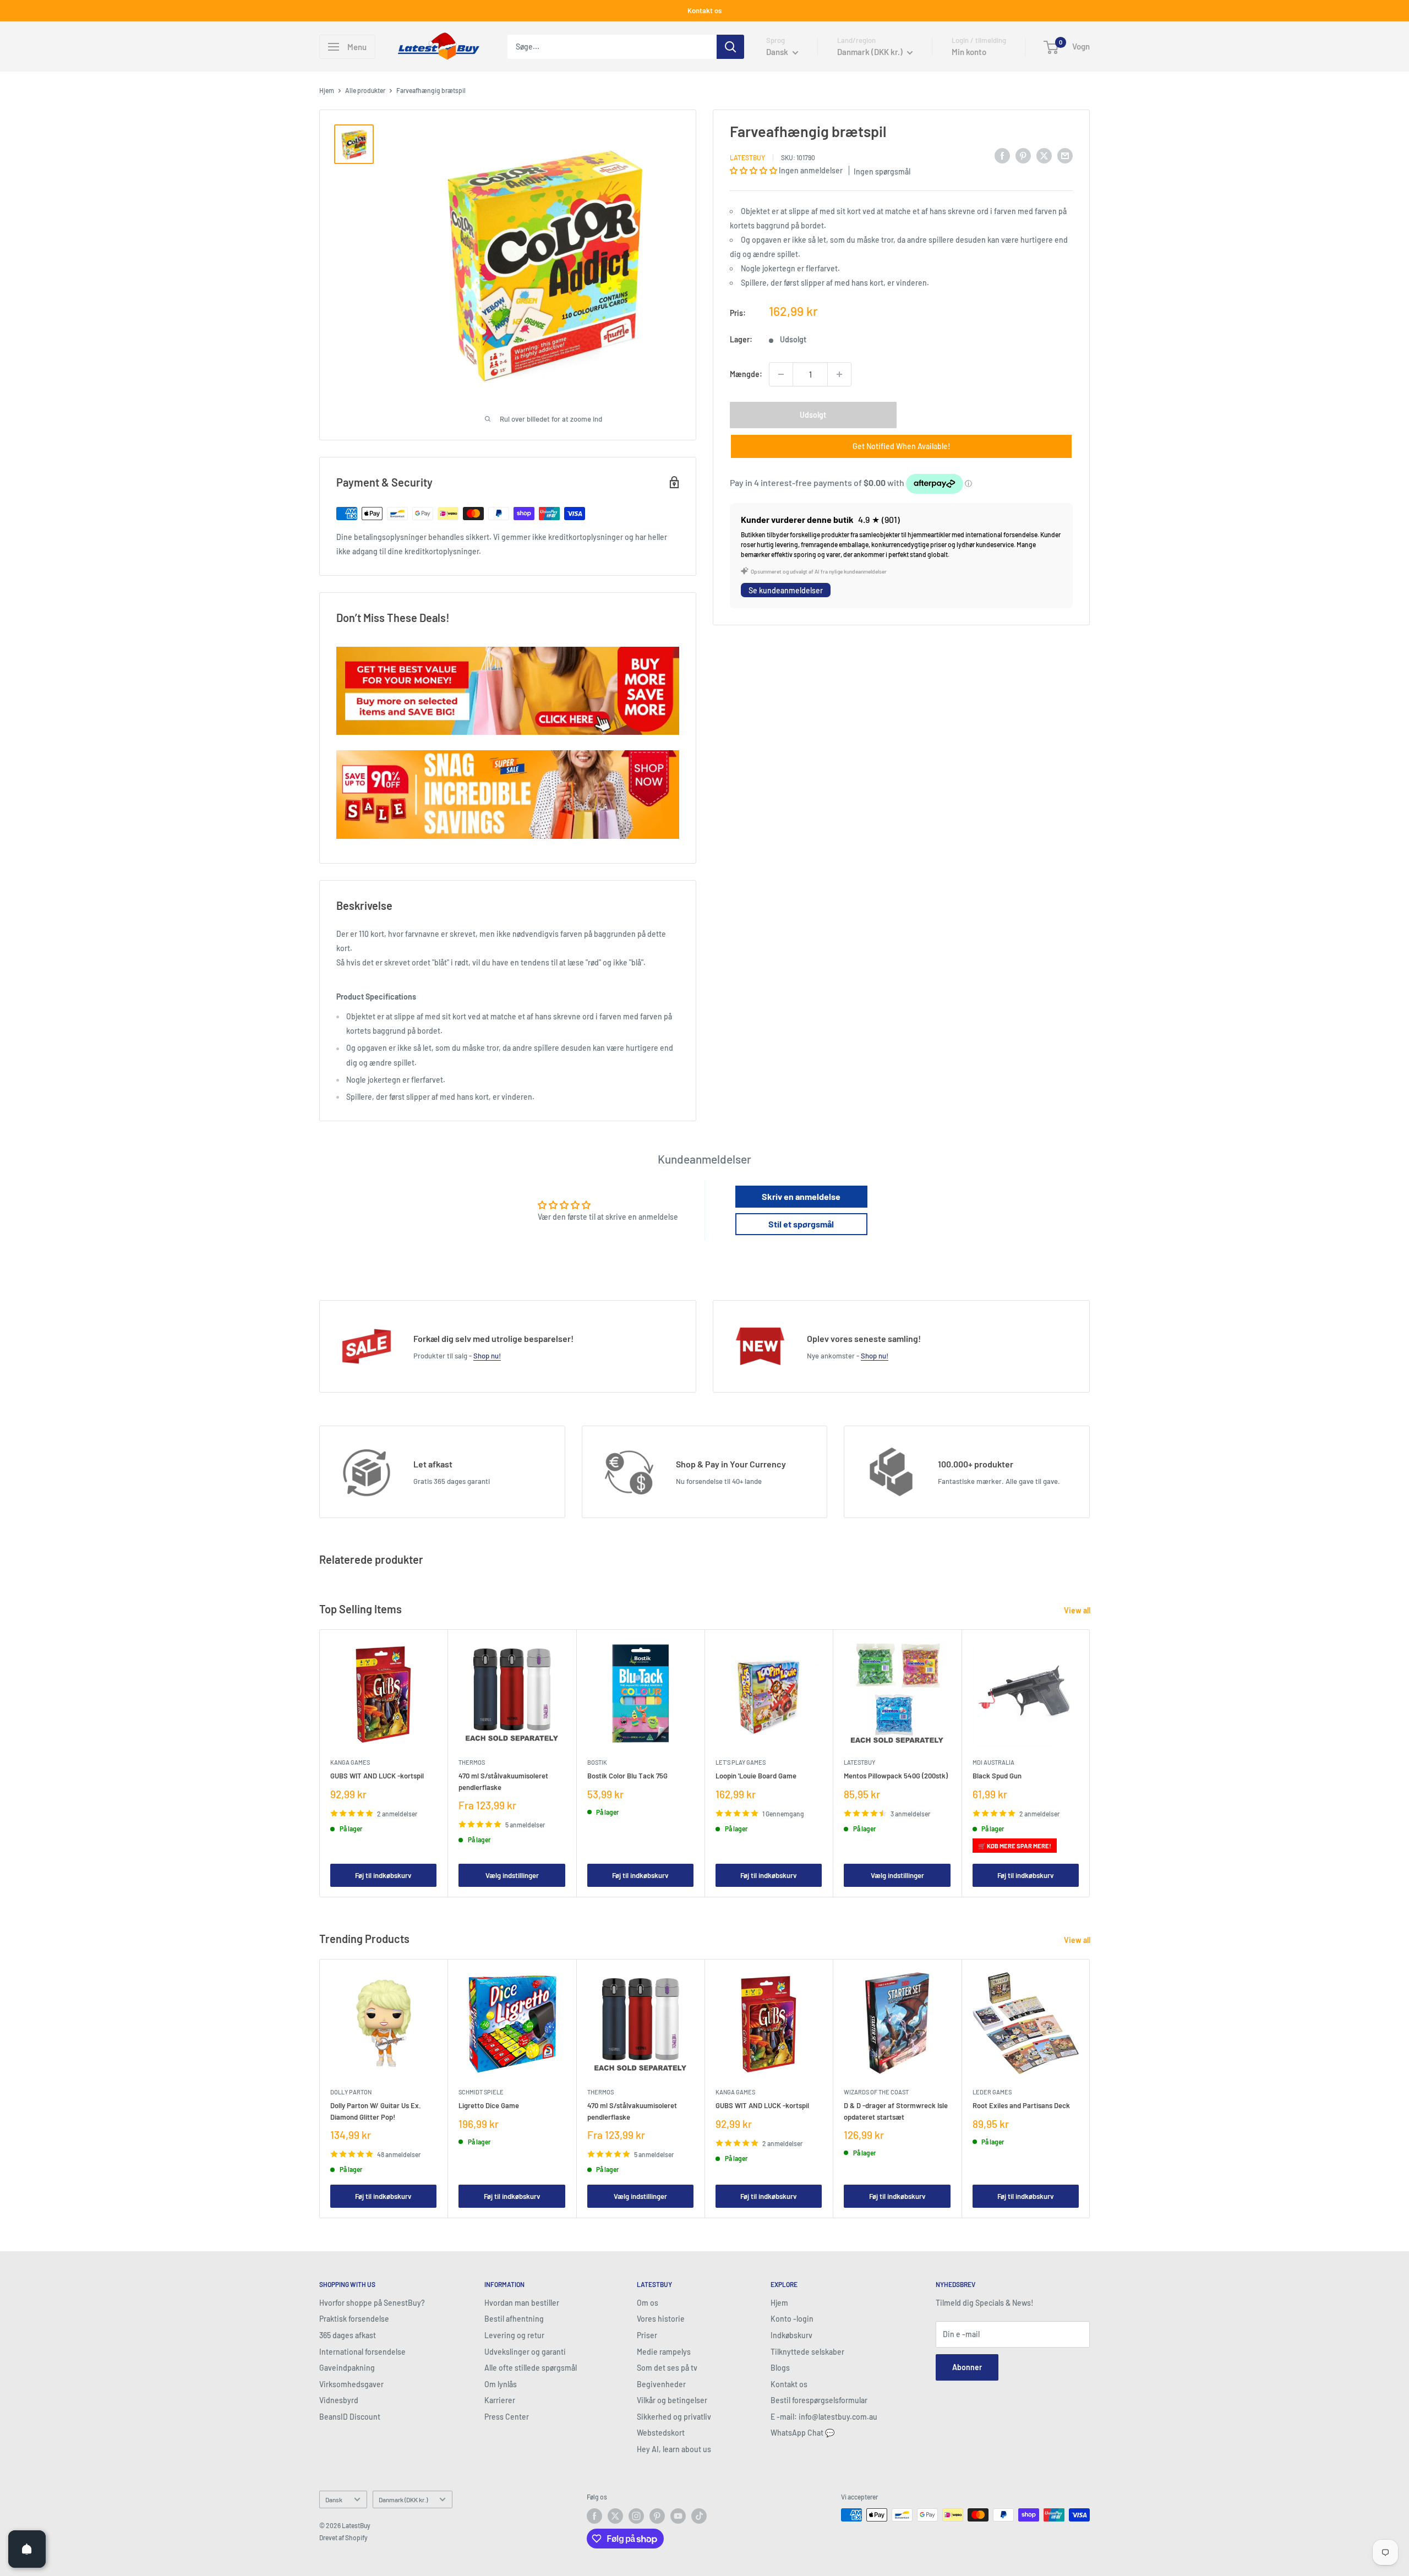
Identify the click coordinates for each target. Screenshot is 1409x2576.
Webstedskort (661, 2433)
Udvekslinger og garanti (525, 2352)
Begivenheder (661, 2384)
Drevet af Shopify (343, 2537)
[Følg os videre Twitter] (615, 2516)
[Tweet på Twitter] (1044, 155)
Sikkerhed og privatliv (674, 2417)
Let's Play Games (741, 1762)
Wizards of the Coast (876, 2092)
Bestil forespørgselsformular (819, 2400)
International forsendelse (362, 2352)
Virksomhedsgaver (351, 2384)
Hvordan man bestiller (522, 2303)
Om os (648, 2303)
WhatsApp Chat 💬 (802, 2433)
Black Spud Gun (997, 1776)
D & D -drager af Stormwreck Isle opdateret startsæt (896, 2111)
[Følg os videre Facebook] (594, 2516)
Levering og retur (514, 2335)
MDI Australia (993, 1762)
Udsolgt (813, 415)
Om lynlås (501, 2384)
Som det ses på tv (667, 2368)
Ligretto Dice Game (489, 2105)
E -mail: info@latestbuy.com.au (824, 2417)
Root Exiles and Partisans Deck (1021, 2105)
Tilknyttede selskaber (807, 2352)
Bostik (597, 1762)
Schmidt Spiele (481, 2092)
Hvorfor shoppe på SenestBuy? (372, 2303)
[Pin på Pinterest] (1023, 155)
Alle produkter (365, 90)
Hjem (327, 90)
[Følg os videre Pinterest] (657, 2516)
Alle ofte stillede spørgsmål (531, 2368)
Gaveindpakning (347, 2368)
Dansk (334, 2499)
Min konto (969, 52)
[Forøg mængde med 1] (839, 374)
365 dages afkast (348, 2335)
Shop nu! (487, 1356)
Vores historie (661, 2319)
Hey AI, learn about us (674, 2449)
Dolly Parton (351, 2092)
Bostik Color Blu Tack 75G (627, 1776)
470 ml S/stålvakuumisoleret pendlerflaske (503, 1781)
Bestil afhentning (514, 2319)
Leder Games (992, 2092)
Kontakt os (704, 10)
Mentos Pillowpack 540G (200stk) (896, 1776)
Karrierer (500, 2400)
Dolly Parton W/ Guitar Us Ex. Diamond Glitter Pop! (376, 2111)
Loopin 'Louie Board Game (756, 1776)
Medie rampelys (664, 2352)
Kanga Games (350, 1762)
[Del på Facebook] (1002, 155)
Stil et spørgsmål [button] (801, 1224)
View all (1078, 1610)
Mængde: (746, 373)
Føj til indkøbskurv (383, 1875)
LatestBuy (747, 157)
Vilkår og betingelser (672, 2400)
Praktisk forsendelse (354, 2319)
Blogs (780, 2368)
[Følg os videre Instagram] (636, 2516)
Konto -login (792, 2319)
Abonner (967, 2367)
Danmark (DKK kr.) (403, 2499)
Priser (647, 2335)
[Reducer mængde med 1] (781, 374)
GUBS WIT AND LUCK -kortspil (377, 1776)
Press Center (507, 2417)
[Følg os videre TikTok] (699, 2516)
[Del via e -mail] (1065, 155)
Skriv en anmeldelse (801, 1196)
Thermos (472, 1762)
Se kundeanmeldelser (786, 590)
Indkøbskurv (791, 2335)
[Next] (1090, 1763)
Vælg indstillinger (512, 1875)
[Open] (27, 2549)
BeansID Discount (350, 2417)
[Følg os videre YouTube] (678, 2516)
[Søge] (730, 47)
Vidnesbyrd (339, 2400)
